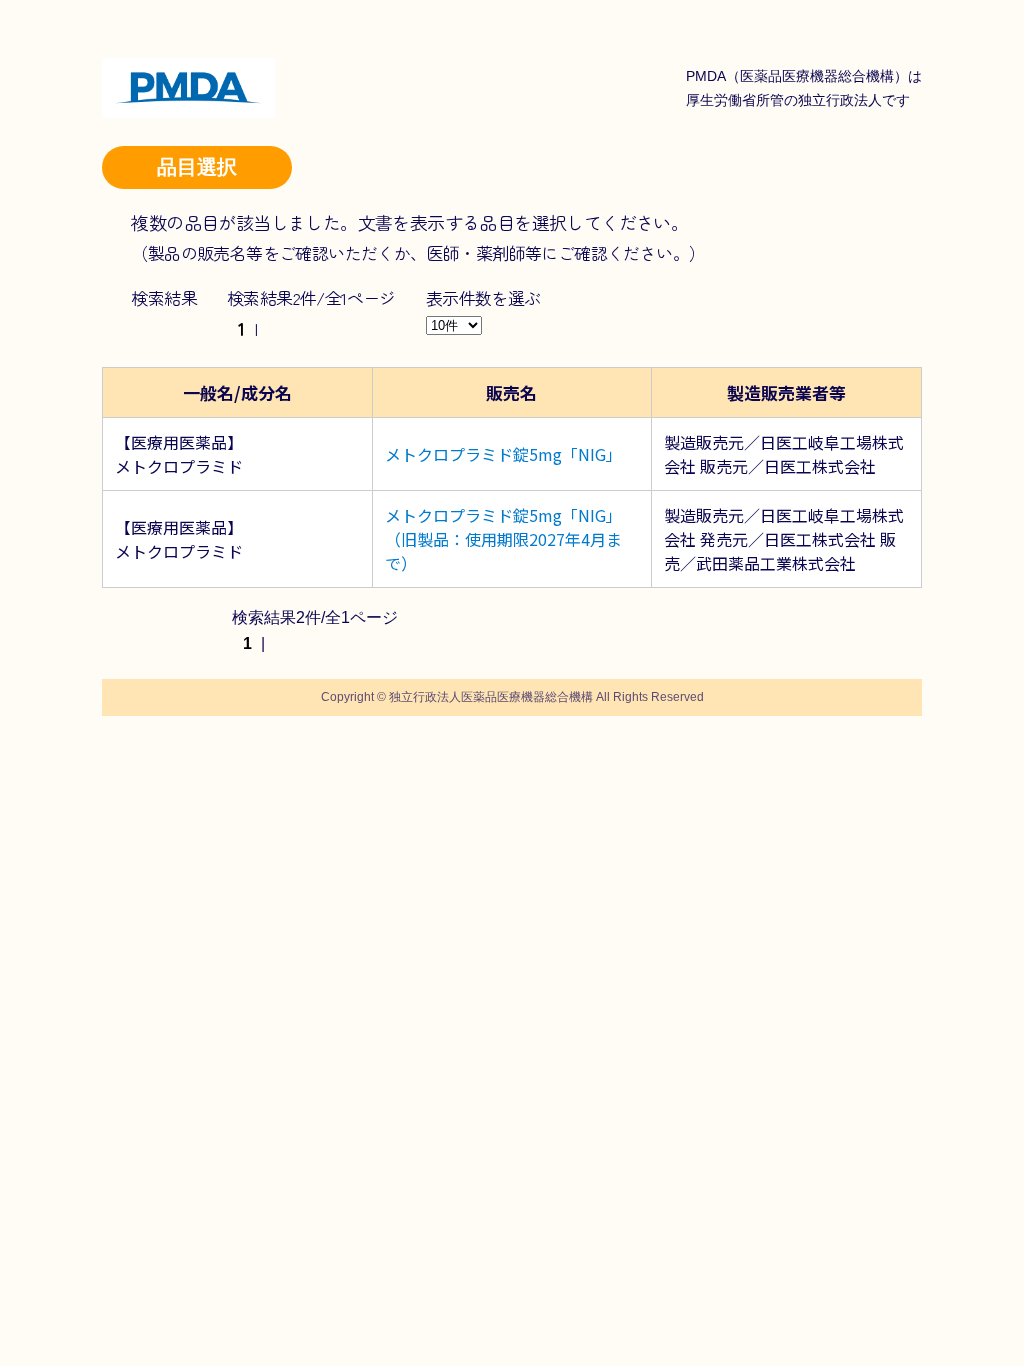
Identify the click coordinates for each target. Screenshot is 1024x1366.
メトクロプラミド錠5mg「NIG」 (503, 454)
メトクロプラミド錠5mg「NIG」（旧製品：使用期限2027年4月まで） (503, 539)
